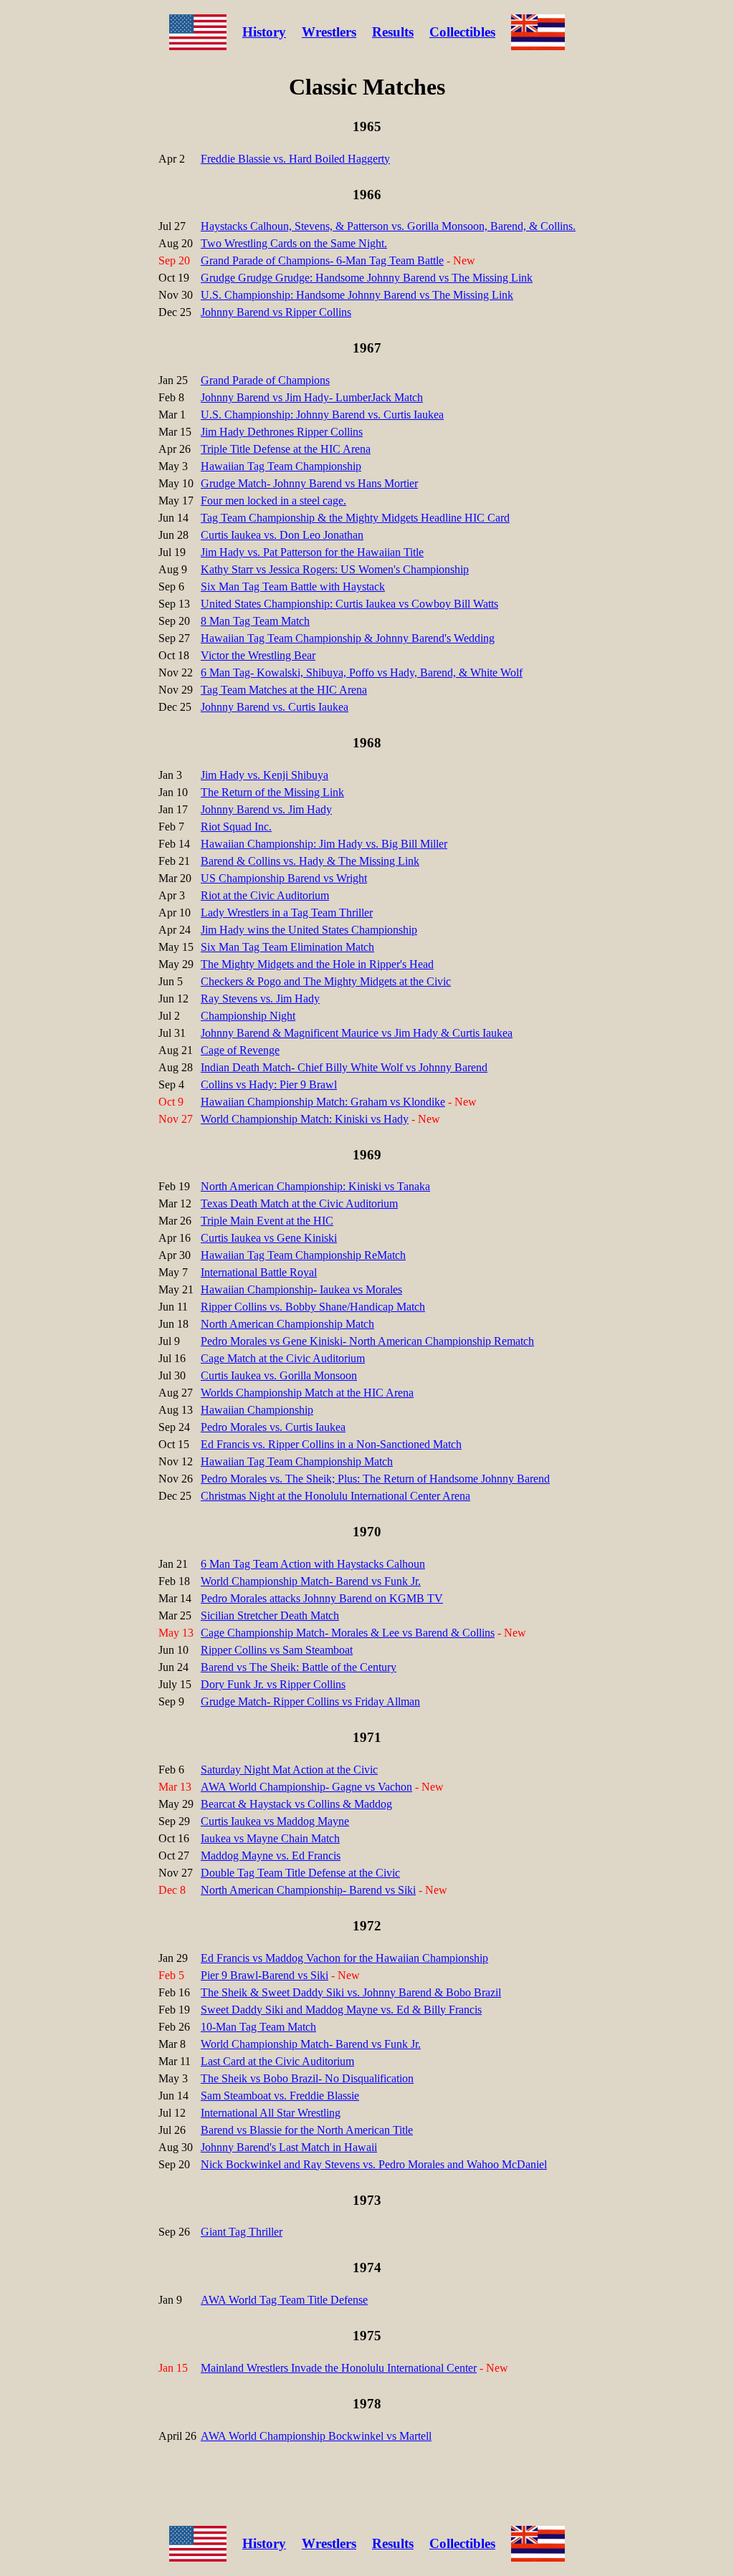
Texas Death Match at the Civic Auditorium (299, 1203)
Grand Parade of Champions (265, 380)
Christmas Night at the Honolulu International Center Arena (335, 1496)
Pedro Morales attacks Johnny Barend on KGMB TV (322, 1598)
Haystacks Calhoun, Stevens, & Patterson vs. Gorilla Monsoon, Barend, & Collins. (388, 226)
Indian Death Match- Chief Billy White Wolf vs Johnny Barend (344, 1067)
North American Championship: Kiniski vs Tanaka (315, 1186)
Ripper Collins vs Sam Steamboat (277, 1650)
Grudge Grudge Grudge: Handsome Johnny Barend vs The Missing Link (367, 278)
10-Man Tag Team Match (258, 2027)
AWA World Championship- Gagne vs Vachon (306, 1787)
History (264, 32)
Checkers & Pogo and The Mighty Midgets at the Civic (326, 981)
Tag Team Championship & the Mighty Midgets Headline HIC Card (355, 518)
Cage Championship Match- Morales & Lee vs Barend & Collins (348, 1633)
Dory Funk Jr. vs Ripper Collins (273, 1684)
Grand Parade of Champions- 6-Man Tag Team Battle (322, 260)
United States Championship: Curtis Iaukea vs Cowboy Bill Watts (349, 604)
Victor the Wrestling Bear (258, 655)
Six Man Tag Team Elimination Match (287, 947)
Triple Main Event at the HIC (267, 1221)
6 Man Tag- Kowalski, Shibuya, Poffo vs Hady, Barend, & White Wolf (362, 672)
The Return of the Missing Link (272, 792)
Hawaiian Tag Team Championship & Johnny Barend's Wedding (348, 638)
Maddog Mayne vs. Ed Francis (271, 1856)
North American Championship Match (287, 1324)
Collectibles (462, 32)
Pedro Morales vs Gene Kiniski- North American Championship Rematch (367, 1341)
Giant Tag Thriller (242, 2232)
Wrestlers (329, 32)
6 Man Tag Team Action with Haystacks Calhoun (313, 1564)
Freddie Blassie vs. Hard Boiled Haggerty (295, 159)
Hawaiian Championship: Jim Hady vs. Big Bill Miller (324, 844)
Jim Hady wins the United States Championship (309, 930)
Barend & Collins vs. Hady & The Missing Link (310, 861)
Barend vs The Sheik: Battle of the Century (299, 1667)
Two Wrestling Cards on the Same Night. (294, 243)
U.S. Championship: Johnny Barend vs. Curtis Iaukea (322, 415)
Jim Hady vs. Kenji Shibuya (264, 775)
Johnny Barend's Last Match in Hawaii (289, 2147)
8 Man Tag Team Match (255, 621)
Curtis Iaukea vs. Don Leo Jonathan (282, 535)
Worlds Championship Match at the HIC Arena (307, 1393)
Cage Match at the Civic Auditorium (283, 1358)
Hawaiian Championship (257, 1410)
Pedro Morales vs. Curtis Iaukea (273, 1427)
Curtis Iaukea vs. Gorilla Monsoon (279, 1375)
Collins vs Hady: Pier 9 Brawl (269, 1084)
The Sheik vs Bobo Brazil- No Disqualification (307, 2078)
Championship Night (248, 1016)
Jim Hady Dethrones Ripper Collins (282, 432)
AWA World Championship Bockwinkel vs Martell (316, 2436)
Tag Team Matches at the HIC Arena (284, 690)
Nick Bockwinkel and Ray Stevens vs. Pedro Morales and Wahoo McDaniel (374, 2164)
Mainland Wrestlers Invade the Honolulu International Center (339, 2368)
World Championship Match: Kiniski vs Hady (305, 1119)
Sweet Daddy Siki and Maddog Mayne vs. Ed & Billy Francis (341, 2010)
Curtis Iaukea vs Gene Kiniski (269, 1238)
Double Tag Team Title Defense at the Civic (300, 1873)
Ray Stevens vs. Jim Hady (260, 999)
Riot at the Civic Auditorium (265, 895)
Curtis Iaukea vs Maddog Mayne (275, 1821)
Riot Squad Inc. (236, 827)
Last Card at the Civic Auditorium (277, 2061)
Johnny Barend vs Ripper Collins (276, 312)
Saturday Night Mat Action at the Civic (289, 1770)
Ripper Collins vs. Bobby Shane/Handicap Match (313, 1307)
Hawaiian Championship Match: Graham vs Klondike (323, 1102)
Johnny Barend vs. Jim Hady (266, 809)
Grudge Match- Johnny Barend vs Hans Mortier (309, 483)
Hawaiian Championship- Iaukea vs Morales (301, 1289)
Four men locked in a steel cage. (273, 501)
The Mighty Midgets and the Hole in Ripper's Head (317, 964)
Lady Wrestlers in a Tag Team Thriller (287, 913)
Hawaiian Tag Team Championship (281, 466)
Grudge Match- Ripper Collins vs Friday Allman (310, 1701)
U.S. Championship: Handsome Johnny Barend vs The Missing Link (357, 295)
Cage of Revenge (240, 1050)
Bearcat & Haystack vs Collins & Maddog (296, 1804)
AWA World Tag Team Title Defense (284, 2300)
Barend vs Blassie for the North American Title (307, 2130)
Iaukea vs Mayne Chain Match (270, 1838)
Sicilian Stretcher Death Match (270, 1615)
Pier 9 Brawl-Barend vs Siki (264, 1975)
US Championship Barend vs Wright (284, 878)
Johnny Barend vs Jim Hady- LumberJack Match (312, 397)
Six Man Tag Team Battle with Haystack (293, 586)
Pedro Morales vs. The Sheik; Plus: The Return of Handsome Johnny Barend (375, 1479)
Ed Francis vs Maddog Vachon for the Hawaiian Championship (344, 1958)
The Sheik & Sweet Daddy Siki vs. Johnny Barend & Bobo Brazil (351, 1992)
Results (393, 32)
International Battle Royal (259, 1272)
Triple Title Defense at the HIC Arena (286, 449)
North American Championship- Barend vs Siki (308, 1890)
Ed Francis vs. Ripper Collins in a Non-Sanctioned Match (331, 1444)
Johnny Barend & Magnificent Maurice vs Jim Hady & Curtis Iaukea (357, 1033)
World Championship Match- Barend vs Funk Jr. (311, 1581)
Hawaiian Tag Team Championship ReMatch (303, 1255)
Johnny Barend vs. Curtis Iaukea (275, 707)
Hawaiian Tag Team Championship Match (297, 1461)
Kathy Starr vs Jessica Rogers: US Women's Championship (335, 569)
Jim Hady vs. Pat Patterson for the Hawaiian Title (312, 552)
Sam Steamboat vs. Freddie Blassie (280, 2096)
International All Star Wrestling (271, 2113)
